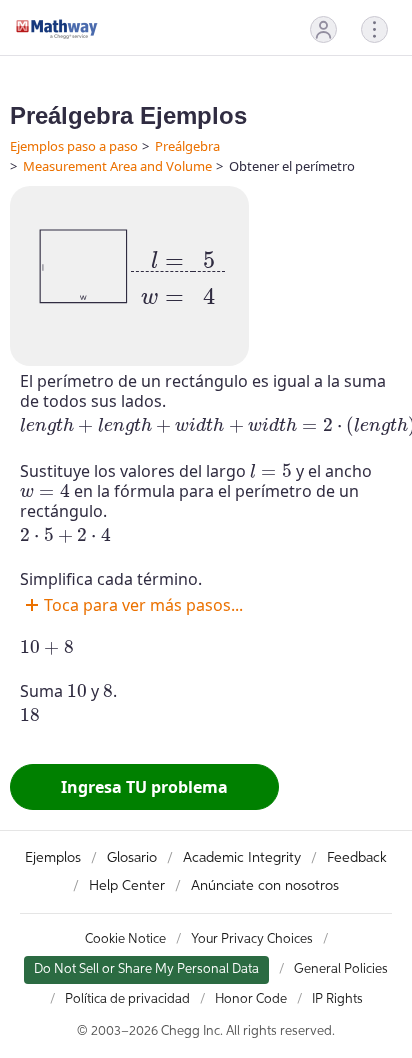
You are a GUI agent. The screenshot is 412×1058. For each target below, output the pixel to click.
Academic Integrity (242, 858)
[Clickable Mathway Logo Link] (57, 29)
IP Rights (337, 999)
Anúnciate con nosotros (265, 886)
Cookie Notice (125, 939)
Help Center (127, 886)
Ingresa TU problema (144, 787)
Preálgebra (187, 146)
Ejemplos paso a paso (74, 146)
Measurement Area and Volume (117, 166)
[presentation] (178, 272)
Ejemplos (53, 858)
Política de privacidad (127, 999)
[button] (323, 29)
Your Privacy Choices (252, 939)
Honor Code (251, 999)
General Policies (341, 969)
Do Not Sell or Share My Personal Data (146, 969)
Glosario (132, 858)
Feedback (357, 858)
